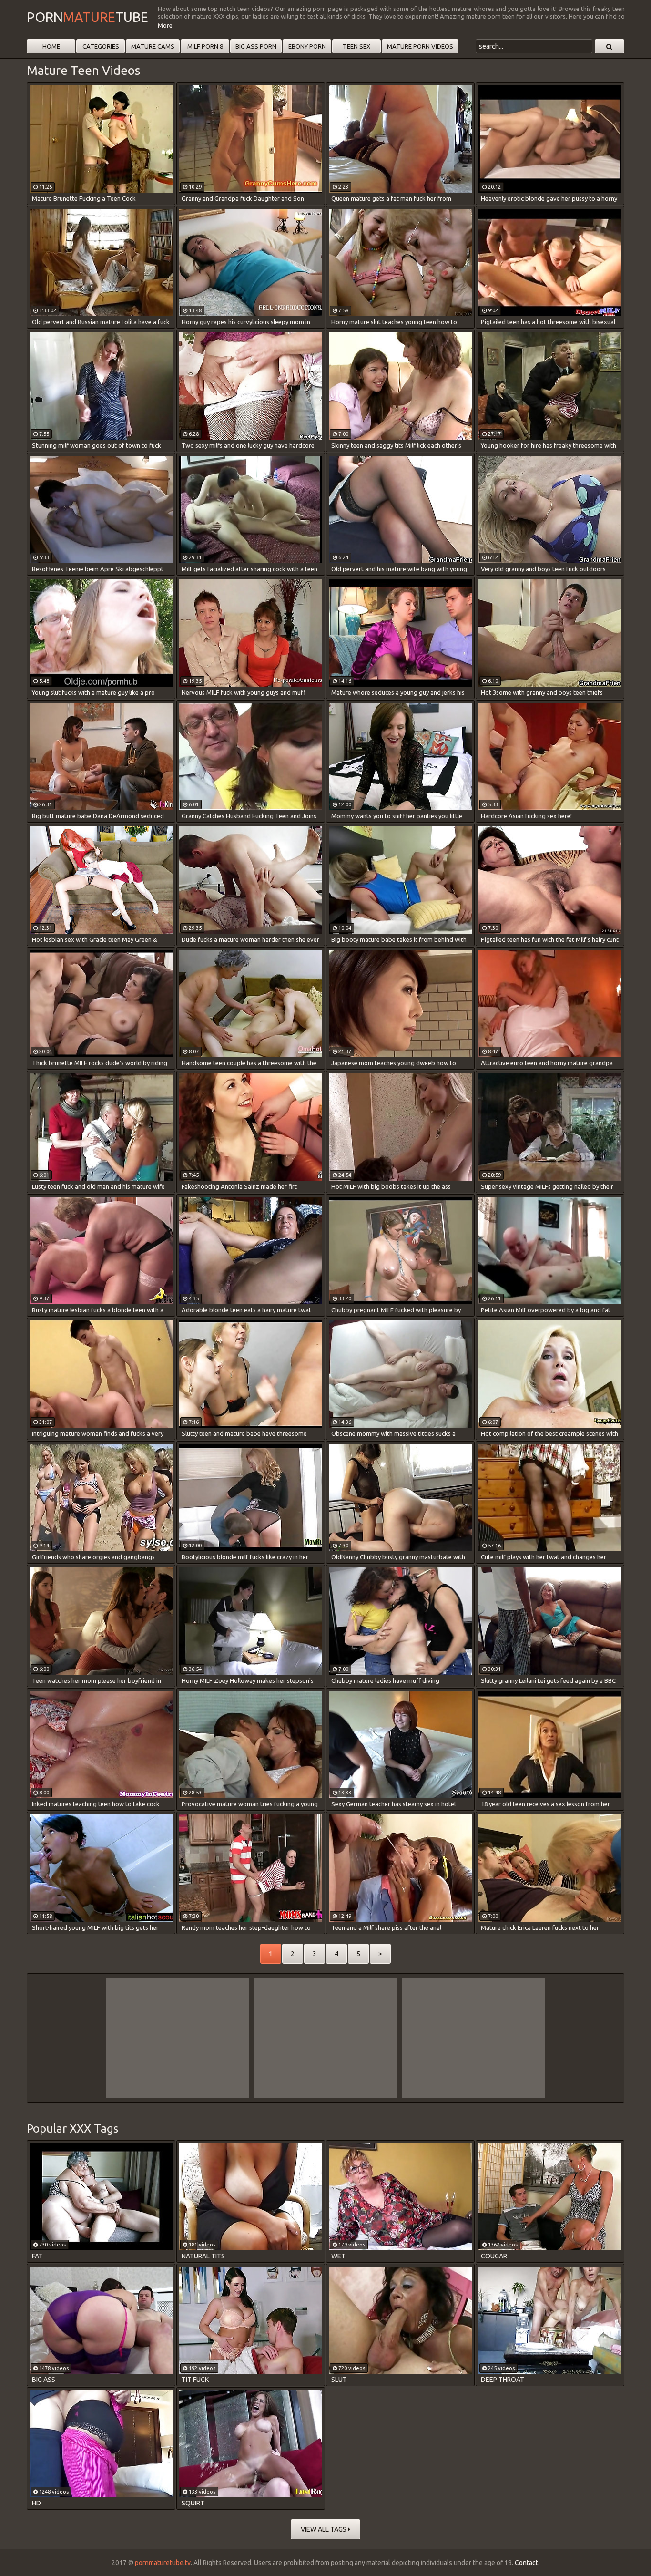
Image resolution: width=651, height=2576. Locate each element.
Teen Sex (356, 46)
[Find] (610, 46)
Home (51, 46)
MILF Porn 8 (205, 46)
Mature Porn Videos (420, 46)
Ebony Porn (307, 46)
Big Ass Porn (256, 46)
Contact (526, 2563)
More (165, 25)
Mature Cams (153, 46)
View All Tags (324, 2529)
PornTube (87, 17)
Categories (101, 46)
